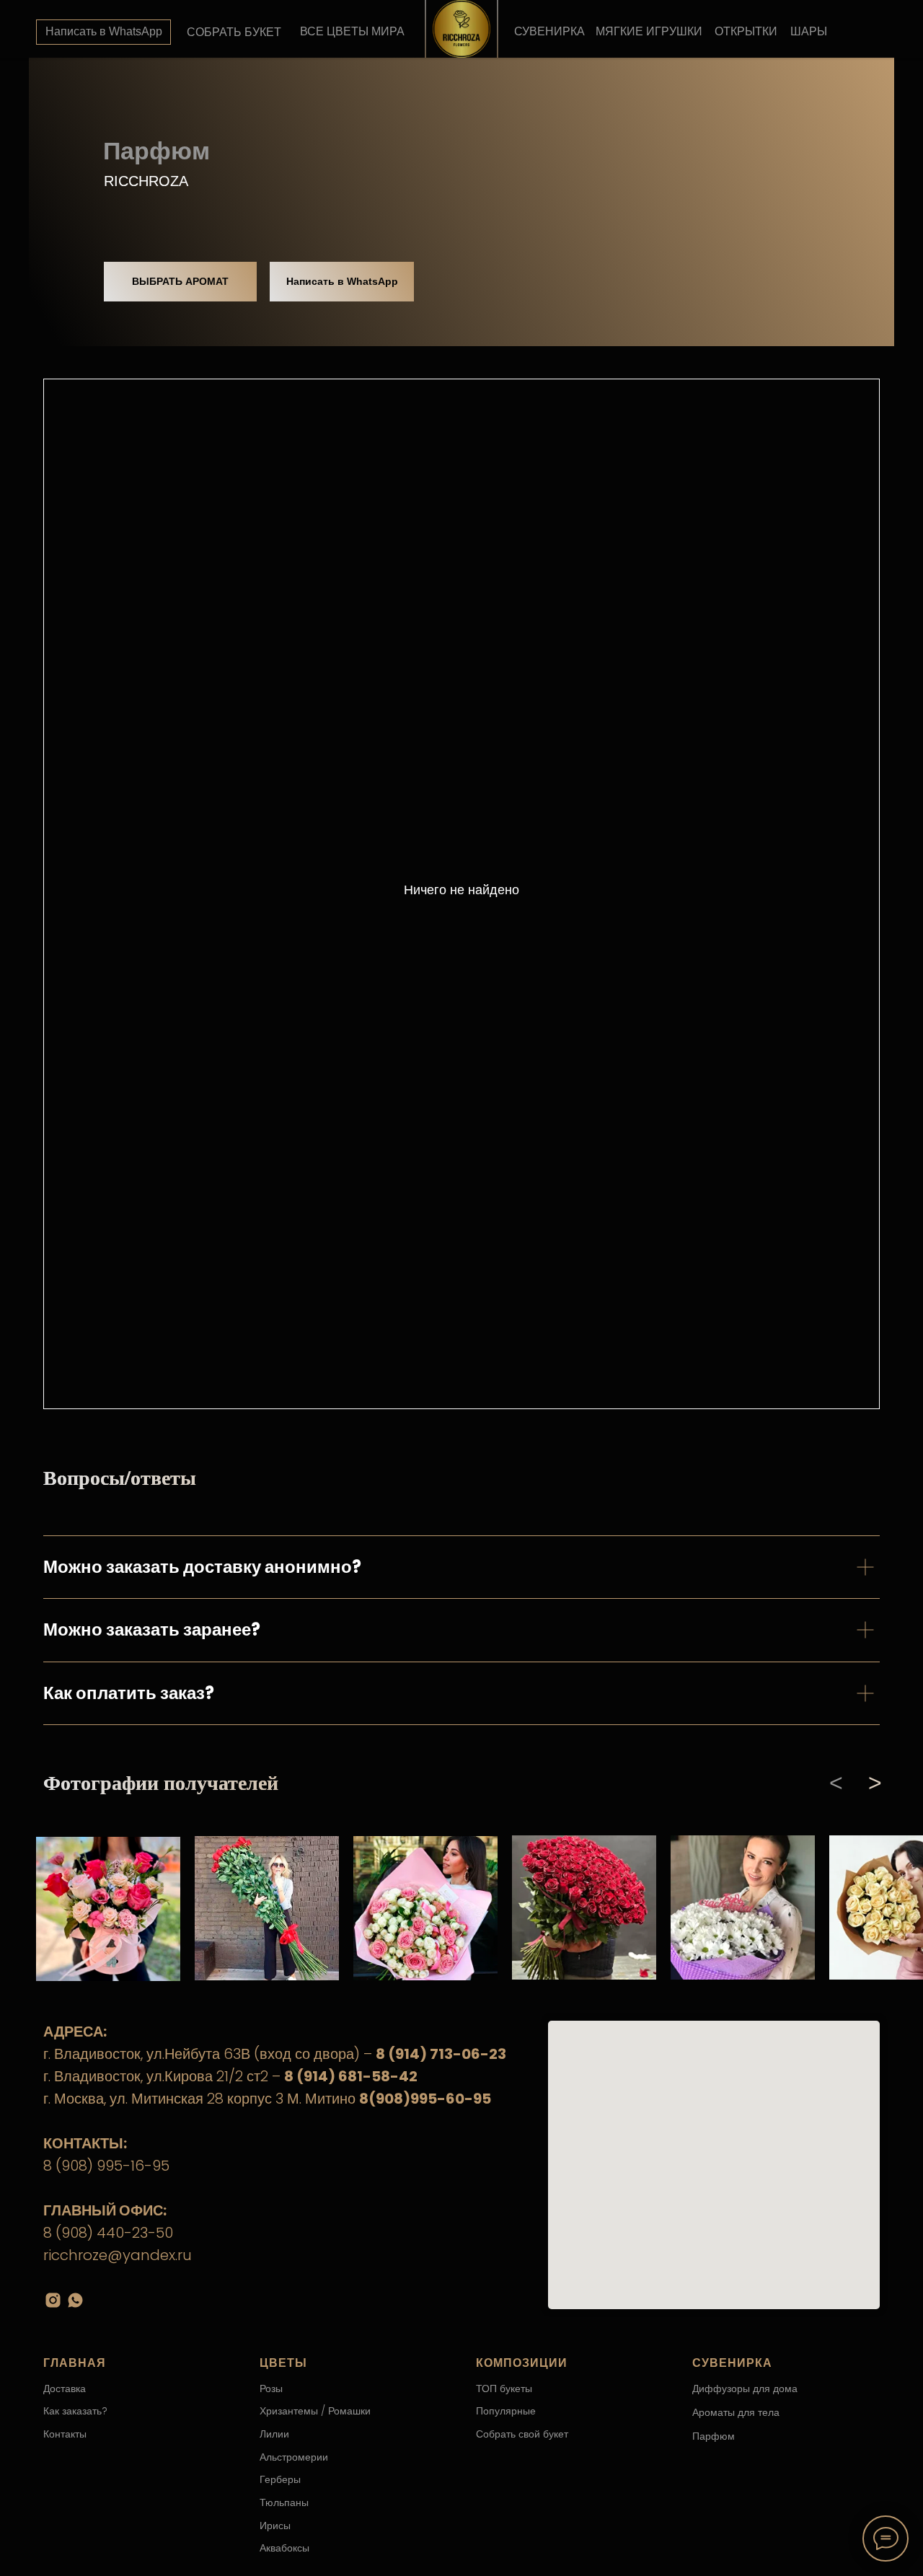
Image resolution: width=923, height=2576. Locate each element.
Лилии (274, 2434)
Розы (271, 2388)
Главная (75, 2363)
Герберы (280, 2479)
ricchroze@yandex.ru (118, 2255)
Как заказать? (75, 2411)
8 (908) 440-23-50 (108, 2233)
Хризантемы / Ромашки (315, 2411)
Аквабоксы (284, 2548)
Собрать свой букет (522, 2434)
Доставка (65, 2388)
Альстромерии (294, 2457)
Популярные (506, 2411)
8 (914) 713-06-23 (441, 2054)
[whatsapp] (75, 2300)
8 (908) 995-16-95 (106, 2166)
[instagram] (53, 2300)
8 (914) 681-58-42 (351, 2076)
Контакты (65, 2434)
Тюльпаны (284, 2502)
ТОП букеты (504, 2388)
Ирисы (275, 2526)
